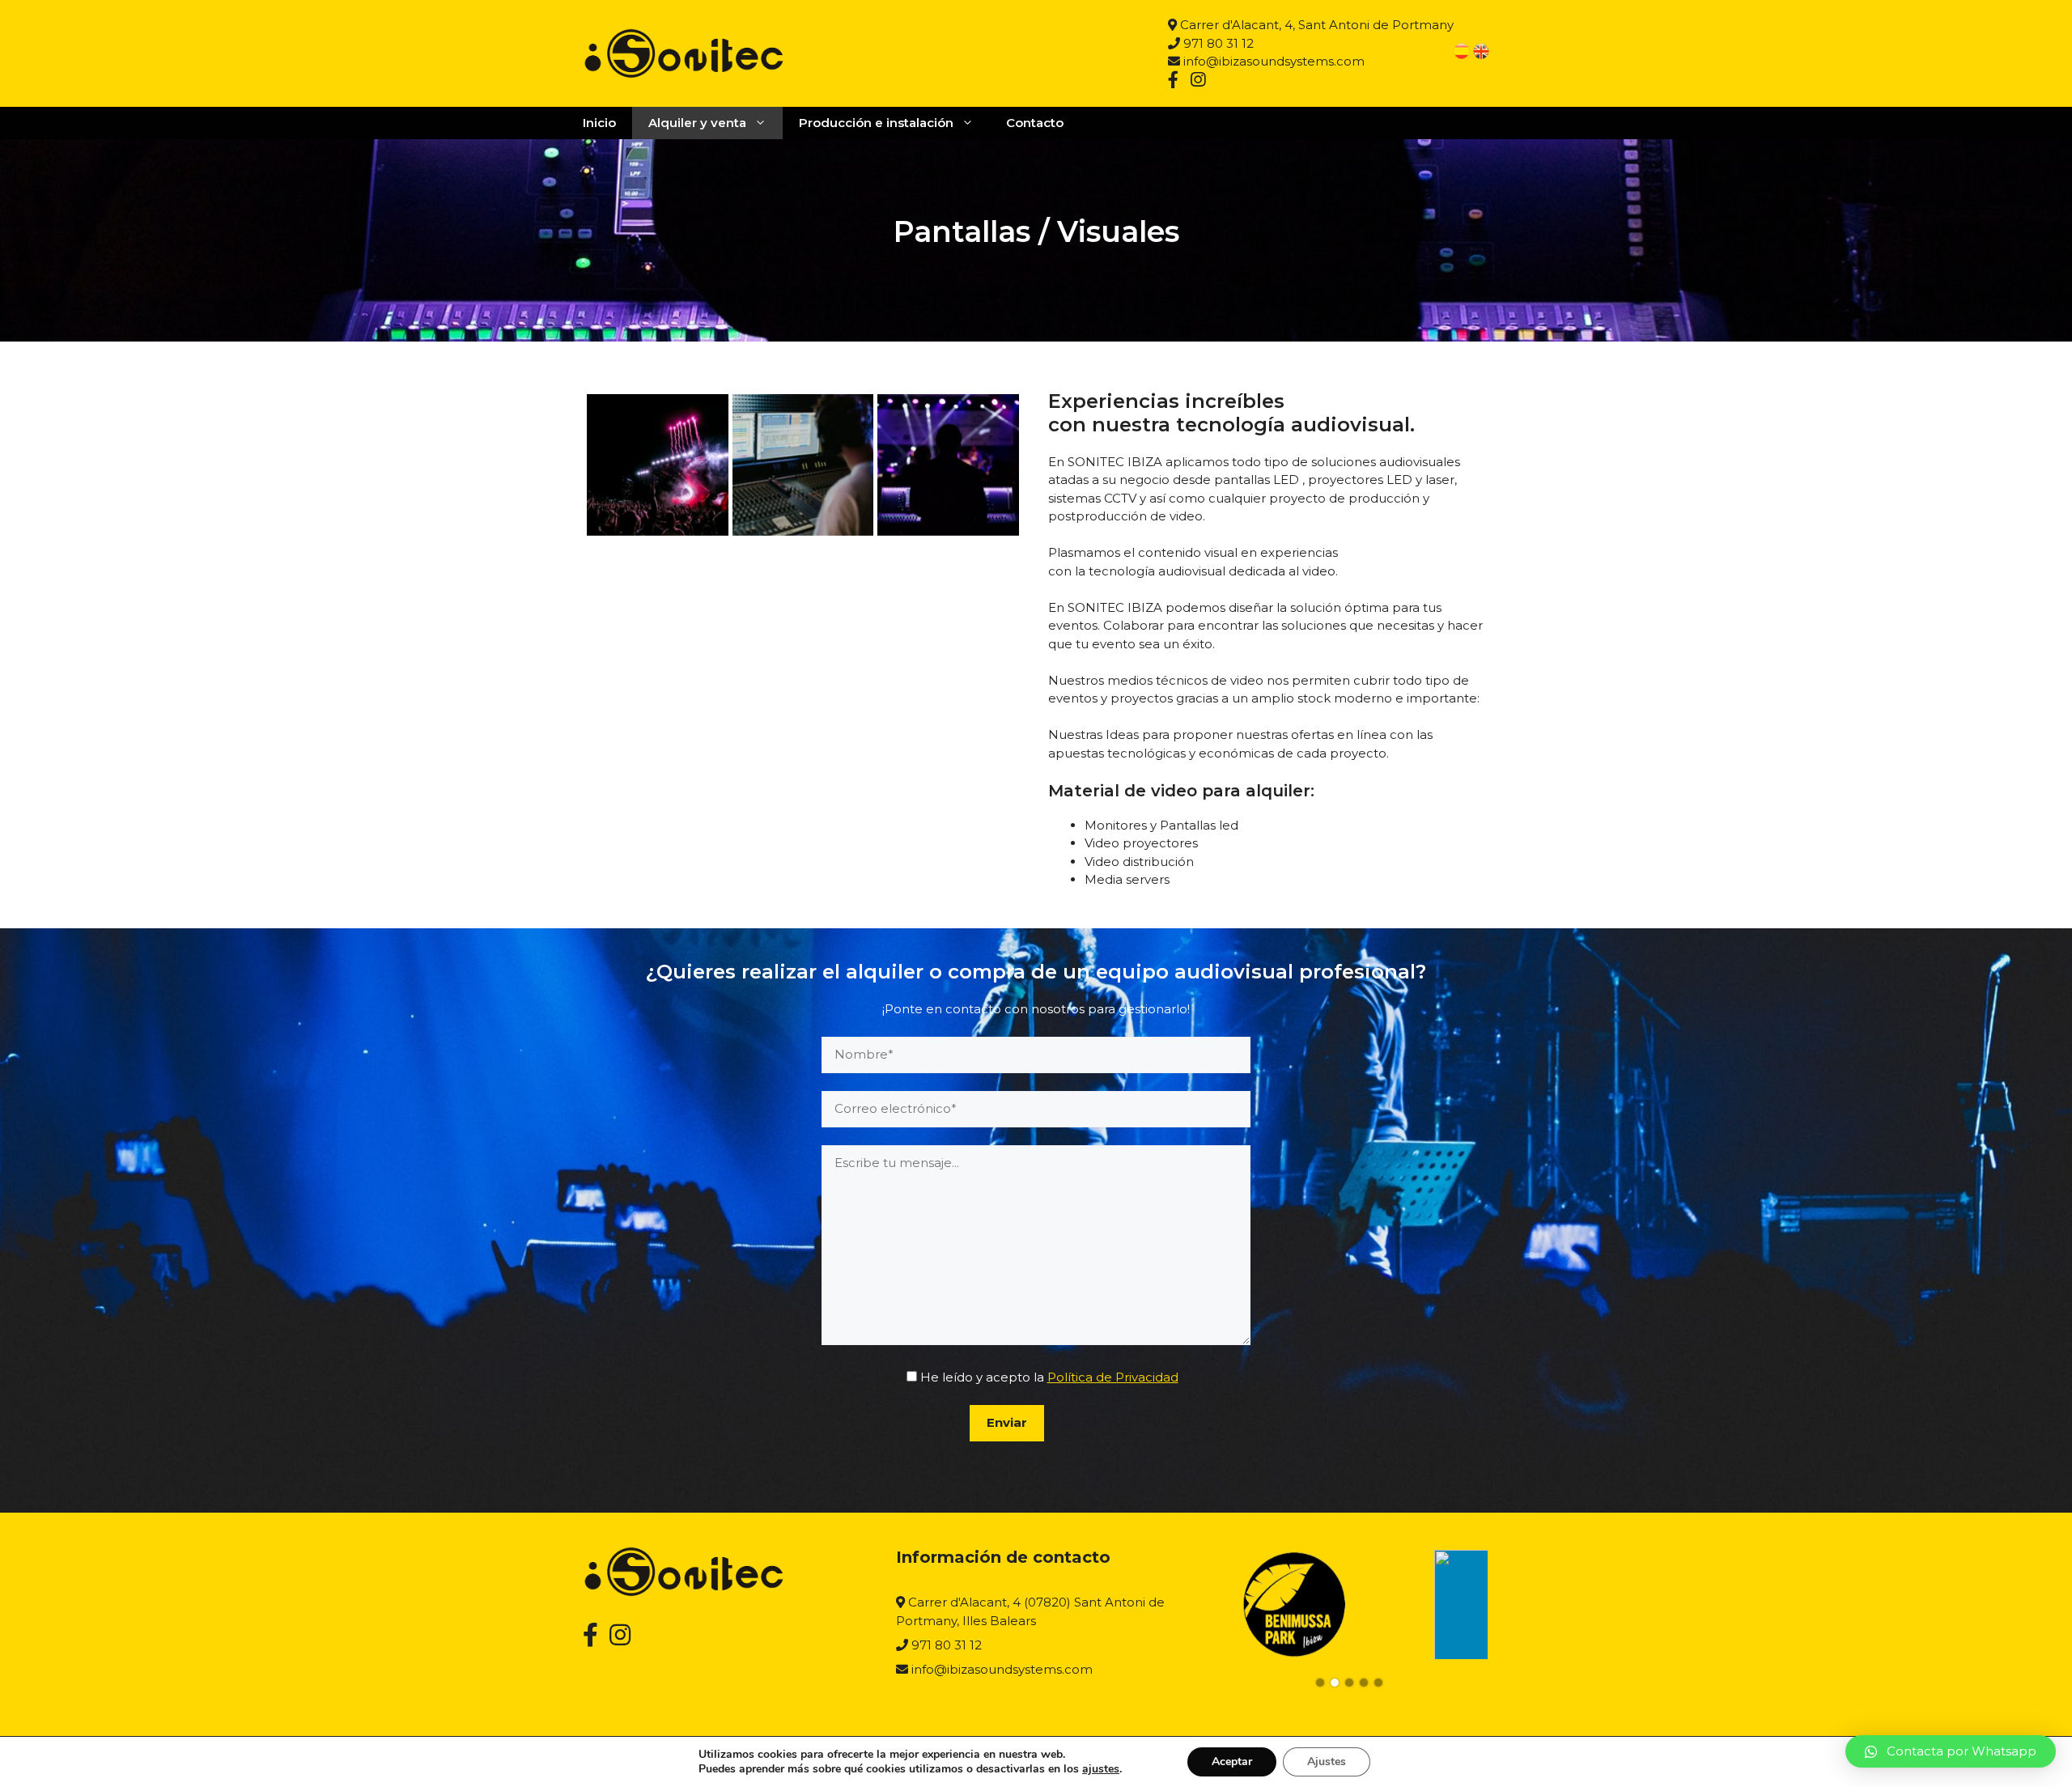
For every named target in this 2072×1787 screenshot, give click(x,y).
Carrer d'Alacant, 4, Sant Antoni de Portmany (1315, 25)
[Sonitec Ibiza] (684, 52)
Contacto (1035, 123)
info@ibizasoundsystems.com (1272, 61)
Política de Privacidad (1113, 1377)
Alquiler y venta (697, 123)
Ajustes (1327, 1762)
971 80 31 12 (1217, 43)
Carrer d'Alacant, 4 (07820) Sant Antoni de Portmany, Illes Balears (1030, 1611)
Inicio (599, 123)
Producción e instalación (876, 123)
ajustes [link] (1101, 1769)
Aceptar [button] (1232, 1762)
